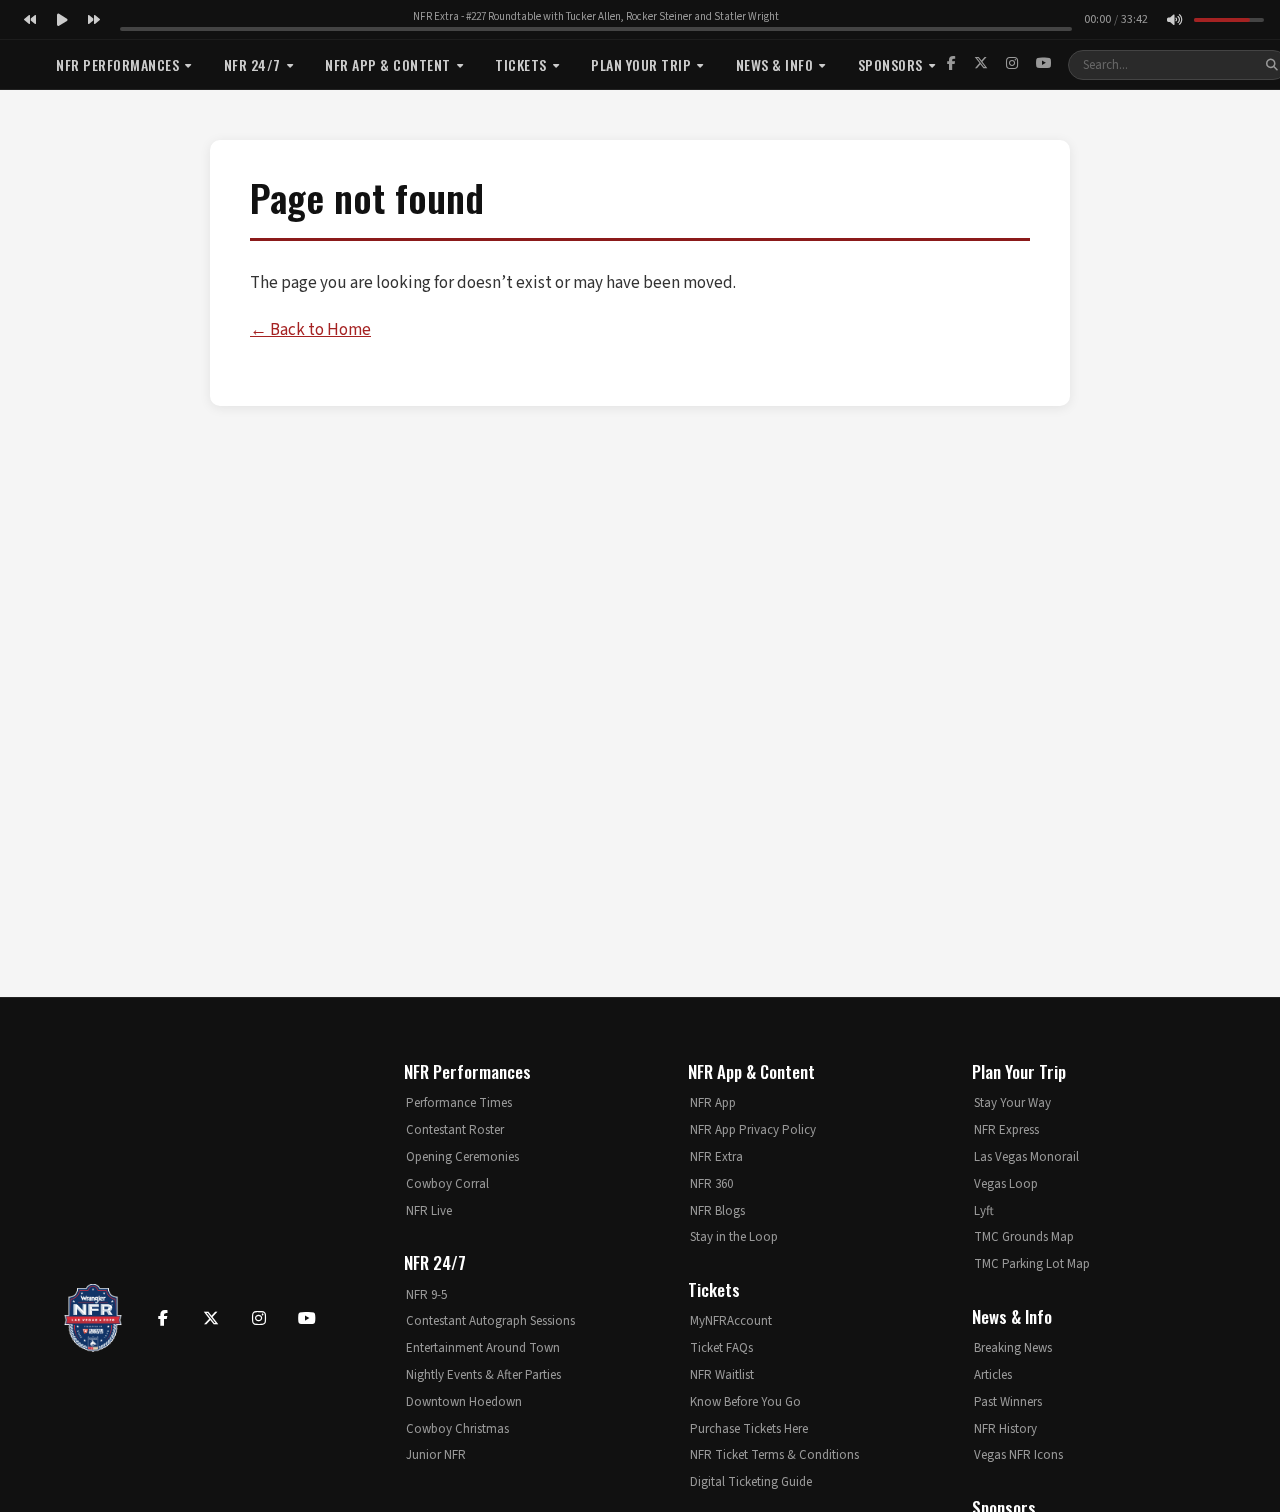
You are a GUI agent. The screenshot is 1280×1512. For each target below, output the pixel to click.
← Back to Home (310, 330)
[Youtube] (307, 1318)
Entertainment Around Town (483, 1348)
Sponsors (890, 64)
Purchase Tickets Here (749, 1429)
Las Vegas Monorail (1026, 1157)
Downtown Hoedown (464, 1402)
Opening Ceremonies (462, 1157)
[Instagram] (1012, 64)
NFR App (713, 1103)
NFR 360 (711, 1184)
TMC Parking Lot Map (1032, 1264)
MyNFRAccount (731, 1321)
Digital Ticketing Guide (751, 1482)
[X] (981, 64)
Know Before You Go (745, 1402)
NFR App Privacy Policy (753, 1130)
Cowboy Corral (447, 1184)
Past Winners (1008, 1402)
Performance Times (459, 1103)
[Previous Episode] (30, 20)
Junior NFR (436, 1455)
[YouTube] (1044, 64)
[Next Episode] (94, 20)
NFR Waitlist (722, 1375)
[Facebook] (951, 64)
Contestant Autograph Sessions (490, 1321)
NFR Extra (716, 1157)
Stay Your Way (1012, 1103)
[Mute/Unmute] (1174, 20)
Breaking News (1013, 1348)
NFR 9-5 (426, 1295)
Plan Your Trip (641, 64)
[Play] (62, 20)
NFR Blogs (717, 1211)
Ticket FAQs (721, 1348)
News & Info (775, 64)
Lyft (984, 1211)
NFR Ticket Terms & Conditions (774, 1455)
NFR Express (1006, 1130)
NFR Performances (117, 64)
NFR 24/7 (252, 64)
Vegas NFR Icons (1018, 1455)
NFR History (1005, 1429)
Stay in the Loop (734, 1237)
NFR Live (429, 1211)
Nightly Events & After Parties (483, 1375)
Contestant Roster (455, 1130)
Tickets (521, 64)
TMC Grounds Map (1024, 1237)
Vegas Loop (1006, 1184)
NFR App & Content (388, 64)
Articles (993, 1375)
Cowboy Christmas (457, 1429)
